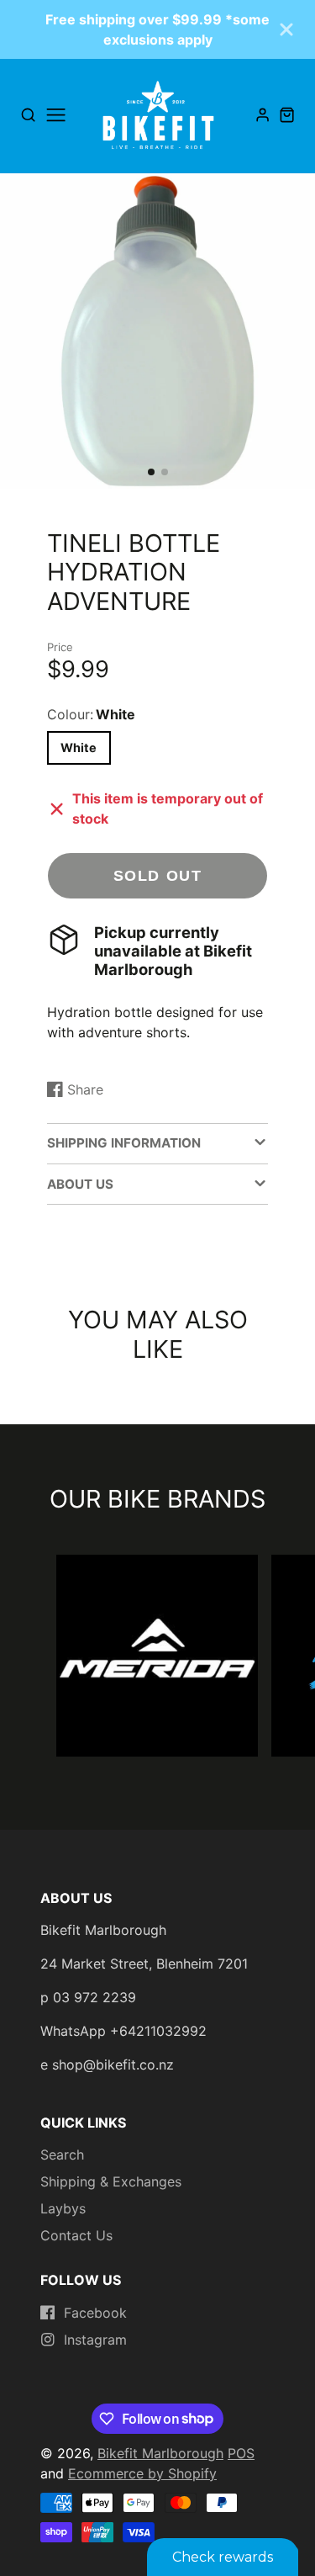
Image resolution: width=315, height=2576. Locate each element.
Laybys (63, 2208)
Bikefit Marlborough (160, 2453)
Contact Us (76, 2235)
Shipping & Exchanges (111, 2181)
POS (241, 2453)
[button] (151, 472)
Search (62, 2155)
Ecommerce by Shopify (142, 2473)
